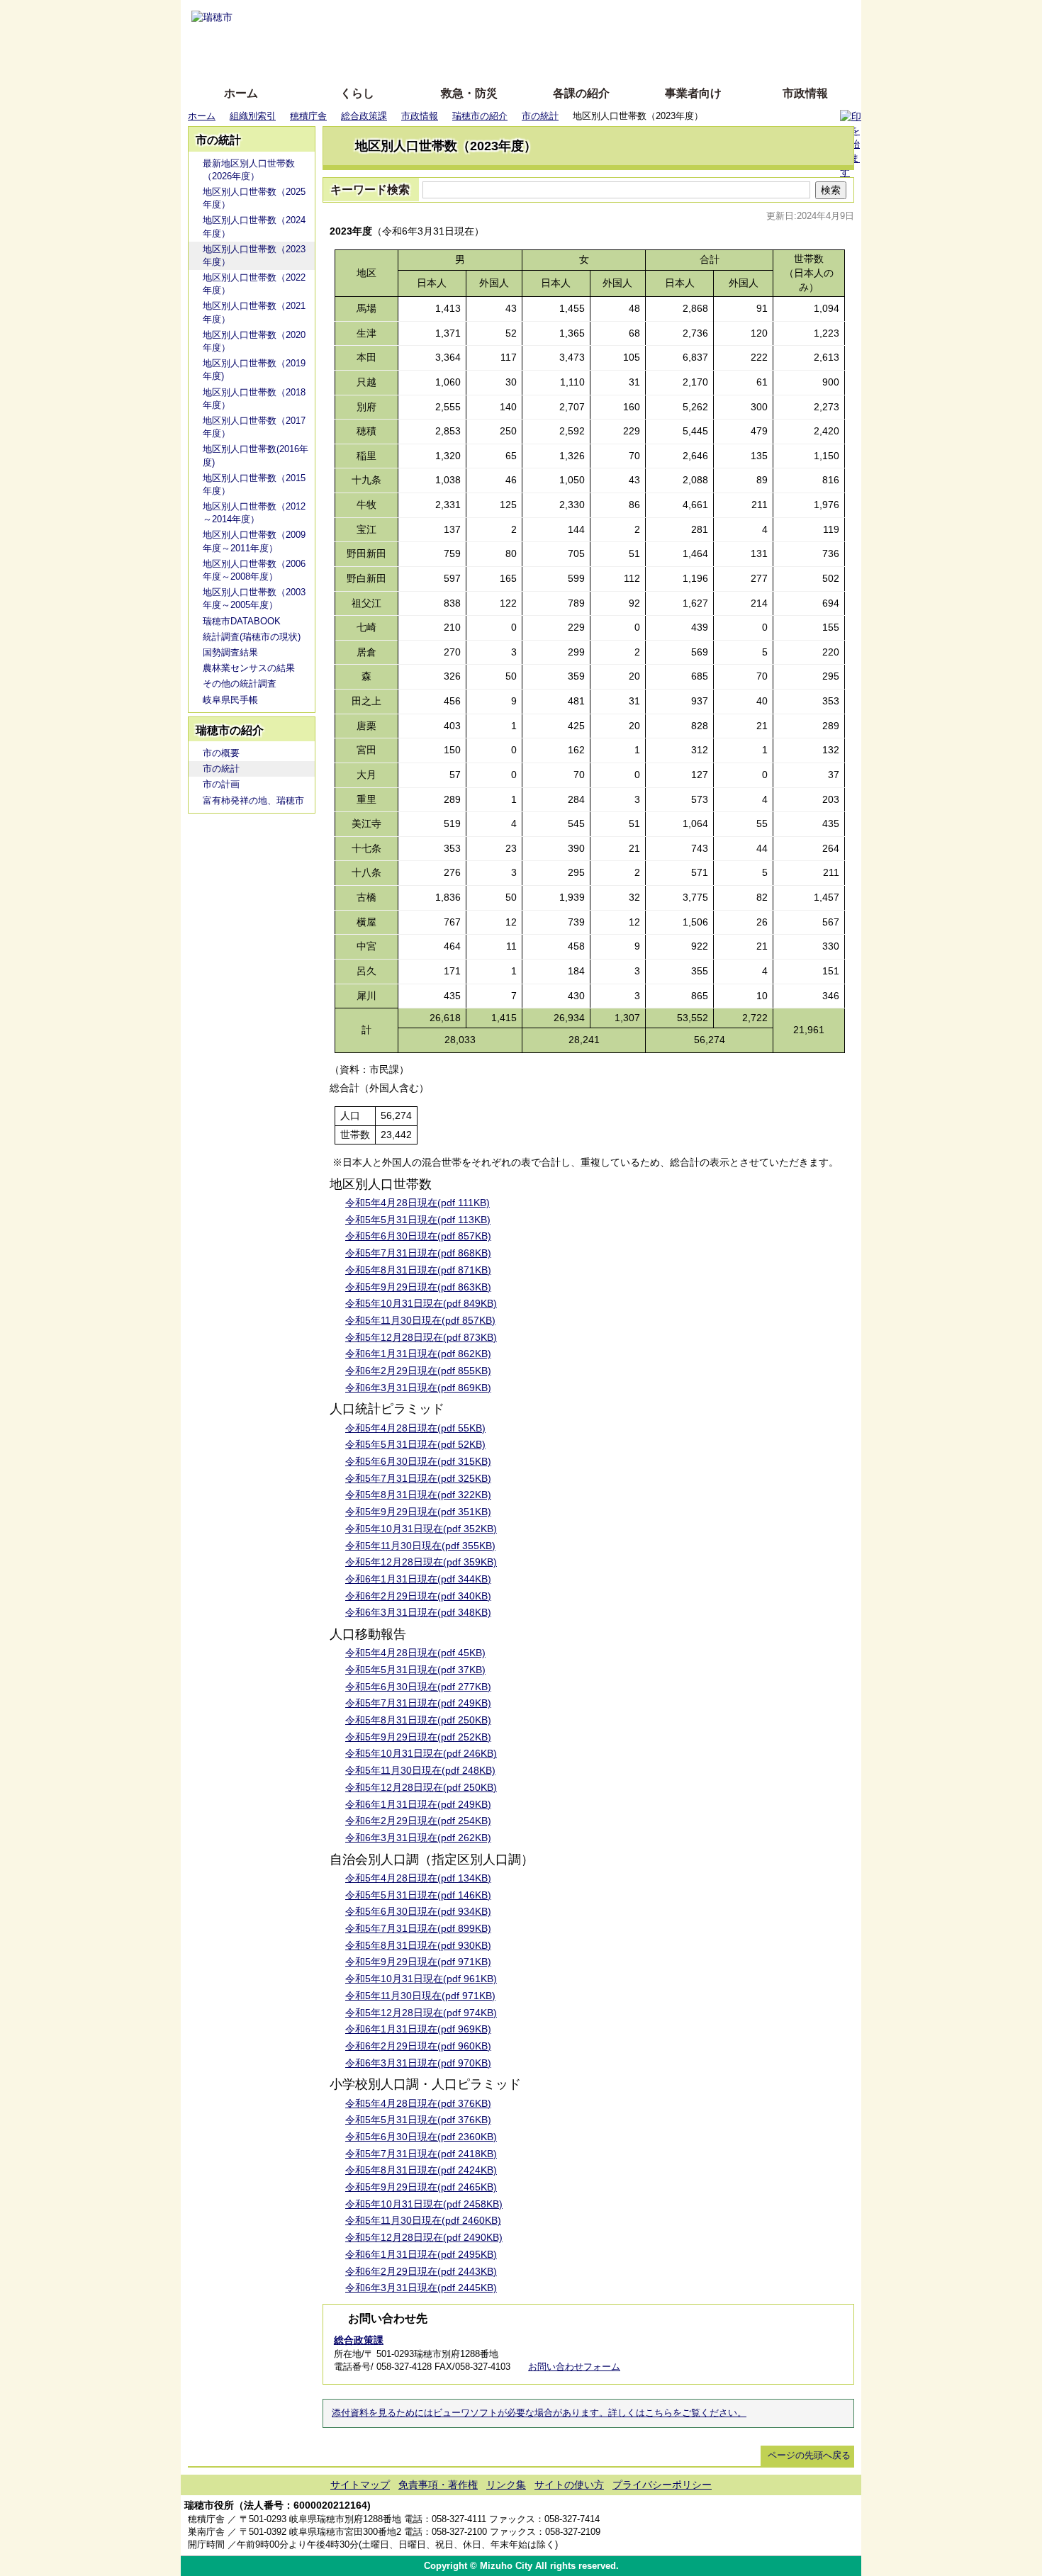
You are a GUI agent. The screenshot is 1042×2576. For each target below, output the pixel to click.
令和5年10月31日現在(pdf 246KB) (421, 1753)
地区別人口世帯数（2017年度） (254, 427)
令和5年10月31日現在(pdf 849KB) (421, 1303)
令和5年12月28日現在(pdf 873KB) (421, 1337)
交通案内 (791, 2526)
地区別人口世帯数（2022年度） (254, 284)
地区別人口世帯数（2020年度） (254, 341)
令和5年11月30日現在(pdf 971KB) (420, 1996)
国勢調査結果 (230, 652)
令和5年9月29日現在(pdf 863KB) (418, 1287)
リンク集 (506, 2485)
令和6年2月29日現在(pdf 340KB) (418, 1596)
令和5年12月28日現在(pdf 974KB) (421, 2013)
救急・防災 (469, 93)
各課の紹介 (581, 93)
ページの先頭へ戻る (809, 2455)
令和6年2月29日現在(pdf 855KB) (418, 1371)
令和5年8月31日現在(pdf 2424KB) (421, 2170)
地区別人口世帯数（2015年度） (254, 484)
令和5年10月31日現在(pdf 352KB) (421, 1529)
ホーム (241, 93)
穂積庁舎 (308, 116)
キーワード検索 (370, 190)
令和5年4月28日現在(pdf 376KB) (418, 2103)
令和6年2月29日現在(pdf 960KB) (418, 2046)
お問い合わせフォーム (574, 2367)
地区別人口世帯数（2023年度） (254, 255)
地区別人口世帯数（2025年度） (254, 198)
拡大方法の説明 (418, 58)
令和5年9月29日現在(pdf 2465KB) (421, 2187)
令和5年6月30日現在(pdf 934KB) (418, 1911)
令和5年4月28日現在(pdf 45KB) (415, 1653)
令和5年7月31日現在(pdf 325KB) (418, 1478)
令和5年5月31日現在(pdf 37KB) (415, 1670)
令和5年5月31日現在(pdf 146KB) (418, 1895)
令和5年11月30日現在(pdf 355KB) (420, 1546)
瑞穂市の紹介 (480, 116)
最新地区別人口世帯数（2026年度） (249, 170)
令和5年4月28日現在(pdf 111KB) (418, 1203)
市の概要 (221, 753)
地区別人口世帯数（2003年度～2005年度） (254, 598)
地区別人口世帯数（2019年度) (254, 370)
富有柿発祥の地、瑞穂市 (253, 800)
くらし (357, 93)
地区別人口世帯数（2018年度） (254, 399)
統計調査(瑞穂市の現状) (252, 637)
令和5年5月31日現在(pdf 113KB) (418, 1220)
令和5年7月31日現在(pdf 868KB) (418, 1253)
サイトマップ (360, 2485)
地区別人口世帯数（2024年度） (254, 226)
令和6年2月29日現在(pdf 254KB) (418, 1821)
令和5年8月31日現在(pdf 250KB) (418, 1720)
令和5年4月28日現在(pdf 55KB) (415, 1428)
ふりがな (408, 16)
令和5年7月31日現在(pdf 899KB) (418, 1928)
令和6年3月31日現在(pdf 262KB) (418, 1838)
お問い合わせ (833, 2526)
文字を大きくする (533, 37)
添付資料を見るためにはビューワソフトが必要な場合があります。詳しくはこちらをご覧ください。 (539, 2413)
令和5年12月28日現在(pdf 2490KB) (424, 2237)
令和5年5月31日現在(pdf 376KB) (418, 2120)
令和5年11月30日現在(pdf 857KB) (420, 1320)
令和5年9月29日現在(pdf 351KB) (418, 1512)
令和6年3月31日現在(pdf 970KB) (418, 2063)
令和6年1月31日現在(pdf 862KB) (418, 1354)
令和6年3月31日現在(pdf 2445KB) (421, 2288)
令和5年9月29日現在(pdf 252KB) (418, 1737)
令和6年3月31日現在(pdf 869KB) (418, 1388)
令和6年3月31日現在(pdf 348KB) (418, 1612)
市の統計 (540, 116)
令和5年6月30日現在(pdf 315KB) (418, 1461)
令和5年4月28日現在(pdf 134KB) (418, 1878)
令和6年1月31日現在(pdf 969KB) (418, 2029)
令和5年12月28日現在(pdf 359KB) (421, 1562)
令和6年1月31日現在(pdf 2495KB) (421, 2254)
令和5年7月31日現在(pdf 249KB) (418, 1703)
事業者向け (693, 93)
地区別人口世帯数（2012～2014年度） (254, 513)
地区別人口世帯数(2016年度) (256, 455)
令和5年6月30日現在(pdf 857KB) (418, 1236)
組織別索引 (253, 116)
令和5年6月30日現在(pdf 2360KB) (421, 2137)
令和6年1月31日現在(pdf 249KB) (418, 1804)
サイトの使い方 (505, 58)
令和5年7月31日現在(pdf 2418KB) (421, 2154)
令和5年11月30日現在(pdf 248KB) (420, 1770)
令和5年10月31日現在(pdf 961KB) (421, 1979)
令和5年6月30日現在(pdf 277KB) (418, 1687)
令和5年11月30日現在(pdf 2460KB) (423, 2220)
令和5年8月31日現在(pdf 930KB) (418, 1945)
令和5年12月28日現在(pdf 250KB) (421, 1787)
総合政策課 (364, 116)
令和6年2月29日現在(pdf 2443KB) (421, 2271)
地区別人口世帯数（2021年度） (254, 312)
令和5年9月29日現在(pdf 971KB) (418, 1962)
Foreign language (429, 37)
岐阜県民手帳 (230, 700)
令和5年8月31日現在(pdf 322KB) (418, 1495)
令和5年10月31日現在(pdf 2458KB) (424, 2204)
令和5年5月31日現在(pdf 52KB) (415, 1444)
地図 (750, 2526)
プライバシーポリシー (662, 2485)
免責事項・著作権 (438, 2485)
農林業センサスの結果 (249, 668)
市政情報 (805, 93)
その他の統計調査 (240, 684)
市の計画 (221, 784)
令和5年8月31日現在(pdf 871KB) (418, 1270)
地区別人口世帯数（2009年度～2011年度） (254, 541)
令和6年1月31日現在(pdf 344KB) (418, 1579)
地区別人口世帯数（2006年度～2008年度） (254, 570)
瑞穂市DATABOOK (242, 621)
